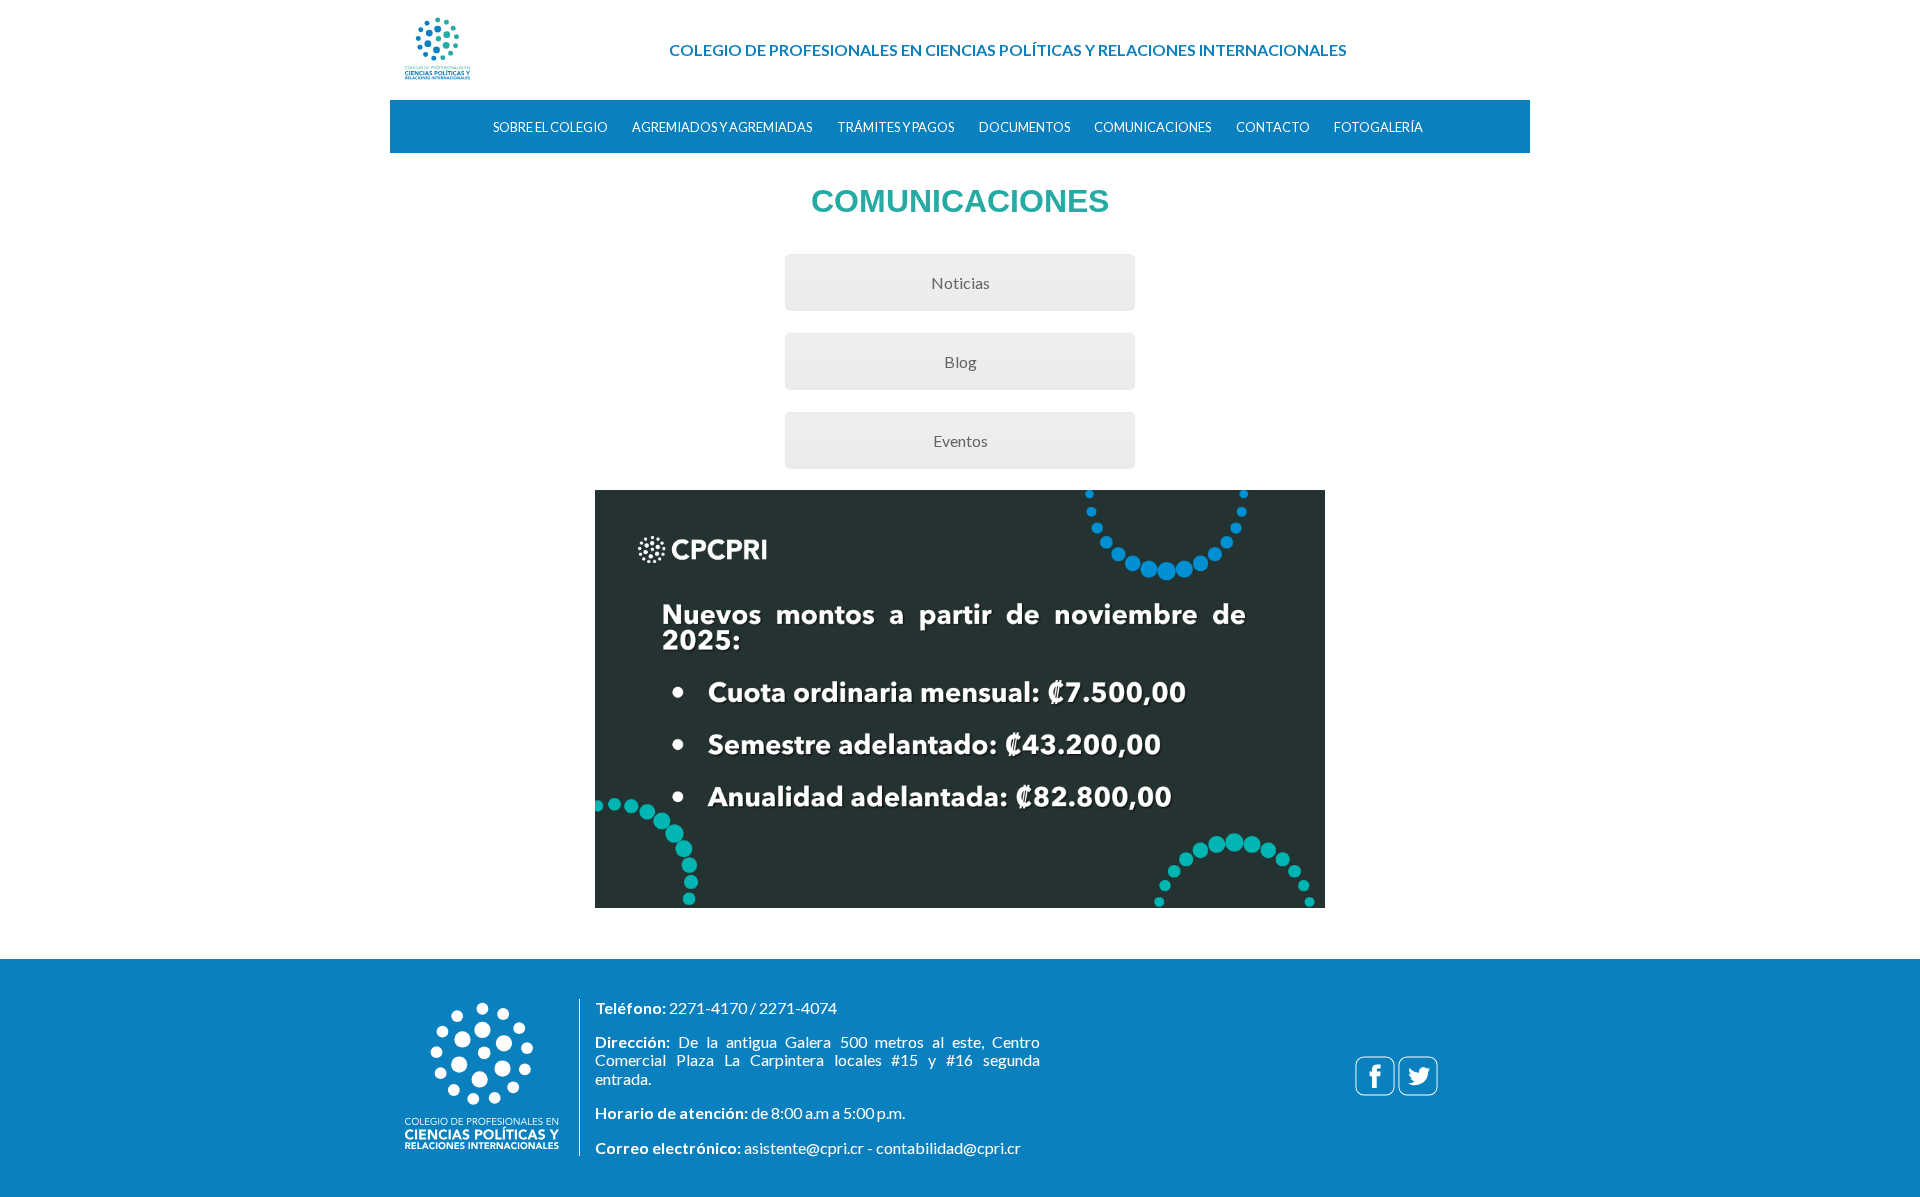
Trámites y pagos (895, 127)
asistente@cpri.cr (804, 1147)
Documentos (1024, 127)
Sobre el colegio (550, 127)
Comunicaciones (1152, 127)
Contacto (1273, 127)
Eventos (960, 440)
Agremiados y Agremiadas (722, 127)
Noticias (960, 282)
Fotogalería (1378, 127)
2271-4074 (798, 1007)
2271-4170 (708, 1007)
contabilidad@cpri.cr (948, 1147)
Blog (960, 361)
